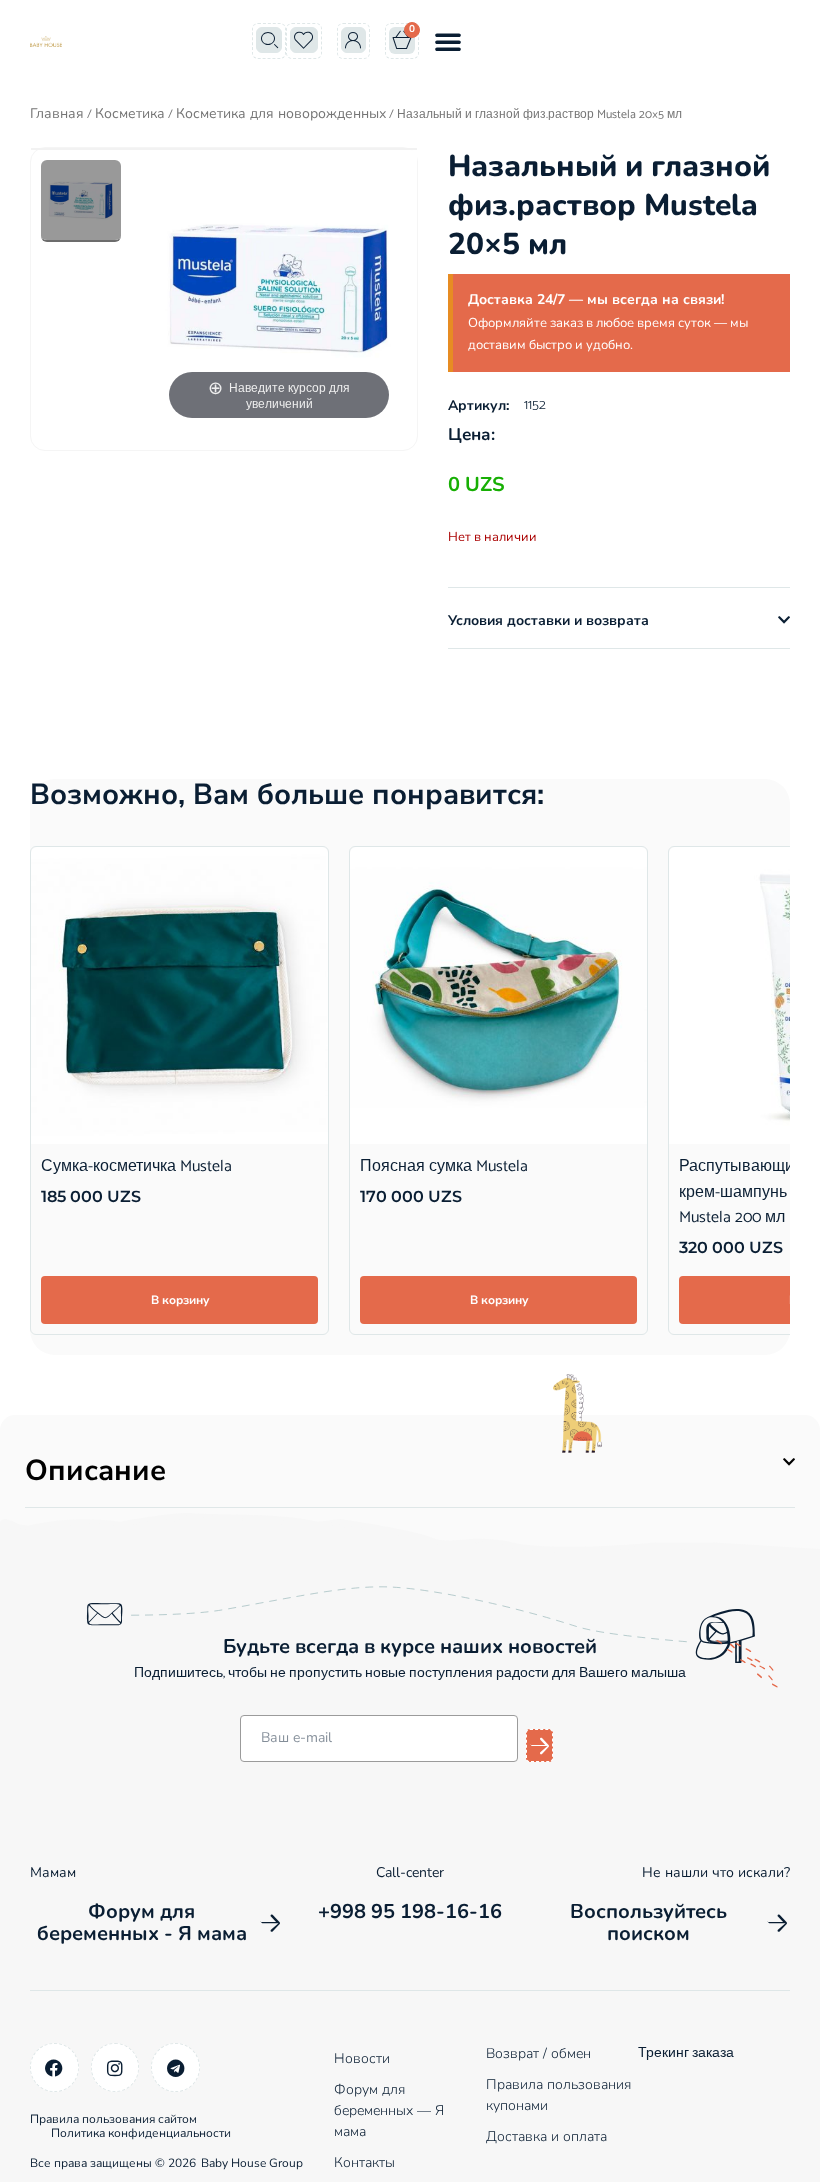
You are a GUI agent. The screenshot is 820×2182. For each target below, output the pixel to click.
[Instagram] (115, 2067)
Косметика (130, 113)
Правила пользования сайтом (113, 2119)
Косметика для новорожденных (281, 113)
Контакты (364, 2162)
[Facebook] (54, 2067)
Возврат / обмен (538, 2053)
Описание (95, 1470)
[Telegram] (175, 2067)
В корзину (180, 1300)
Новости (362, 2058)
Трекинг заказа (686, 2053)
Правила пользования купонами (558, 2095)
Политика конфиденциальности (141, 2133)
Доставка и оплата (546, 2136)
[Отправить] (539, 1745)
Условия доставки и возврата (548, 620)
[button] (448, 41)
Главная (57, 113)
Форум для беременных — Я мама (389, 2110)
